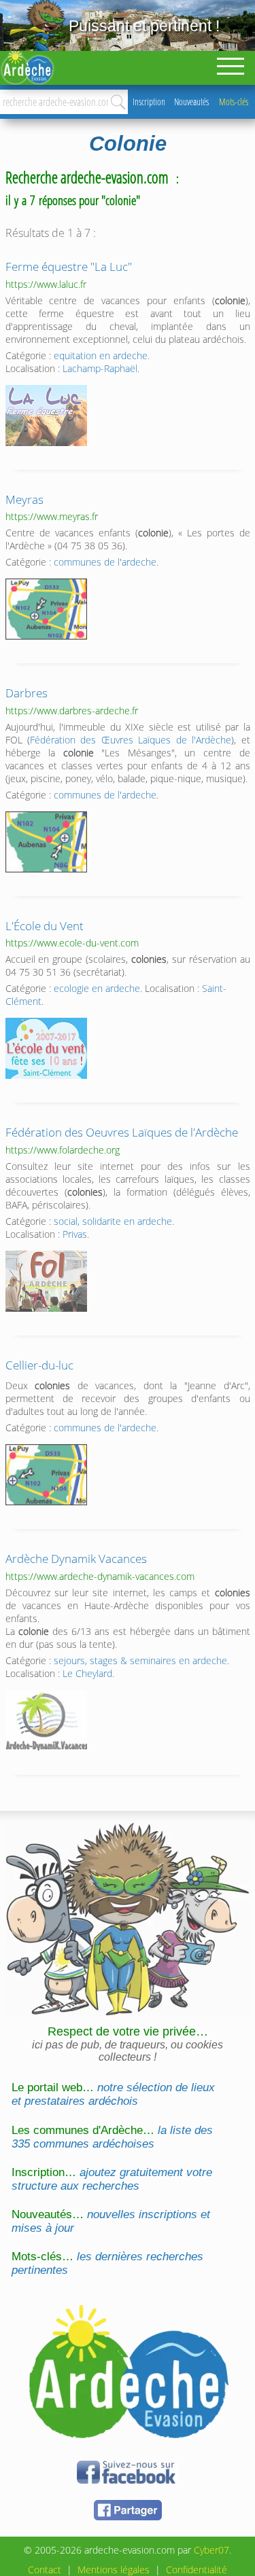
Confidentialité (197, 2570)
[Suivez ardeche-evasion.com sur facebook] (128, 2481)
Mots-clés (234, 102)
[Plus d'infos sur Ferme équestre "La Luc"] (46, 416)
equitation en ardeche (101, 355)
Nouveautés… (111, 2221)
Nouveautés (191, 102)
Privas (75, 1234)
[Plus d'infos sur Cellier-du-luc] (46, 1475)
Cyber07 (211, 2550)
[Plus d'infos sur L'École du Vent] (46, 1048)
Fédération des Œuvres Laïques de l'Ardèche (131, 740)
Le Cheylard (87, 1673)
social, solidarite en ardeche (113, 1221)
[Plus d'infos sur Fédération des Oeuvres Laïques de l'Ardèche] (46, 1281)
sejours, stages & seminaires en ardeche (140, 1660)
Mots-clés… (107, 2263)
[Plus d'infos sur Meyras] (46, 609)
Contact (45, 2570)
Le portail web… (113, 2094)
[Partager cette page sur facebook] (128, 2518)
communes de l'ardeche (105, 562)
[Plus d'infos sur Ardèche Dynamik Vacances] (46, 1721)
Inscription (149, 102)
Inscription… (112, 2179)
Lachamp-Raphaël (100, 368)
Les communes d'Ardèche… (112, 2137)
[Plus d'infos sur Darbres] (46, 842)
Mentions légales (114, 2570)
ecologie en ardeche (97, 988)
